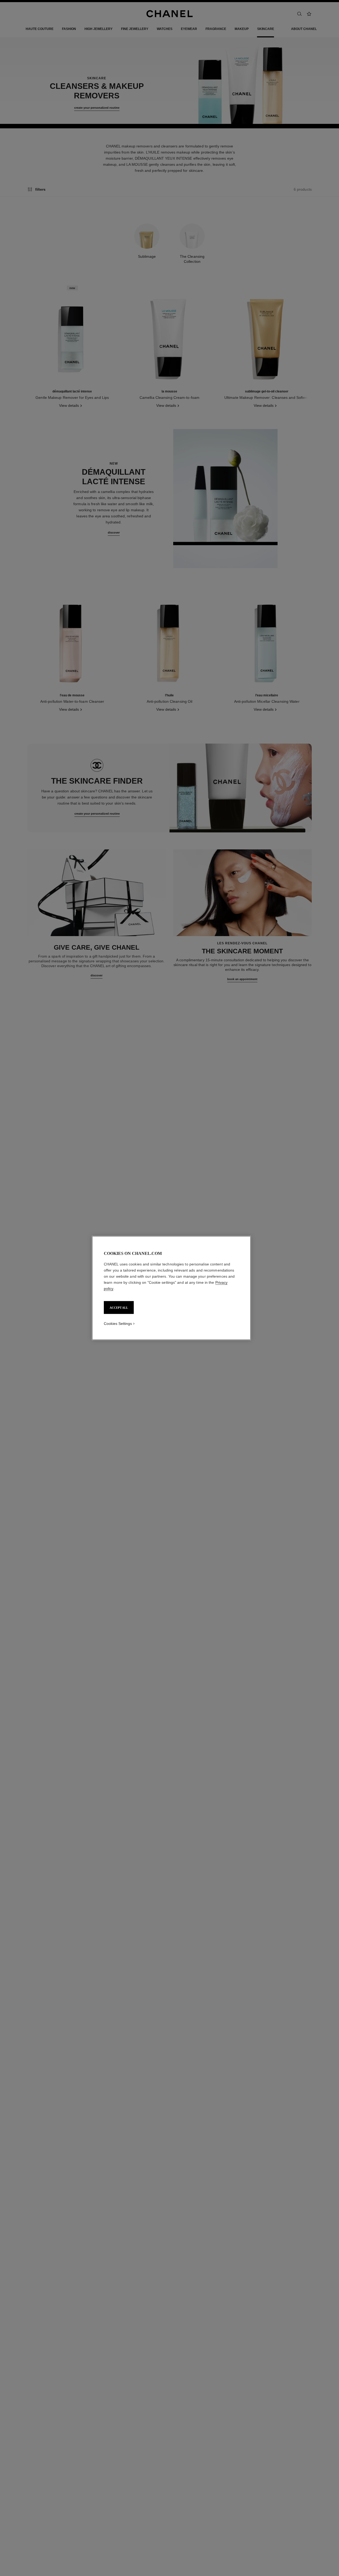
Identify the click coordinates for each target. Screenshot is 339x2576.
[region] (171, 1288)
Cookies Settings (118, 1324)
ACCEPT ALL (119, 1308)
